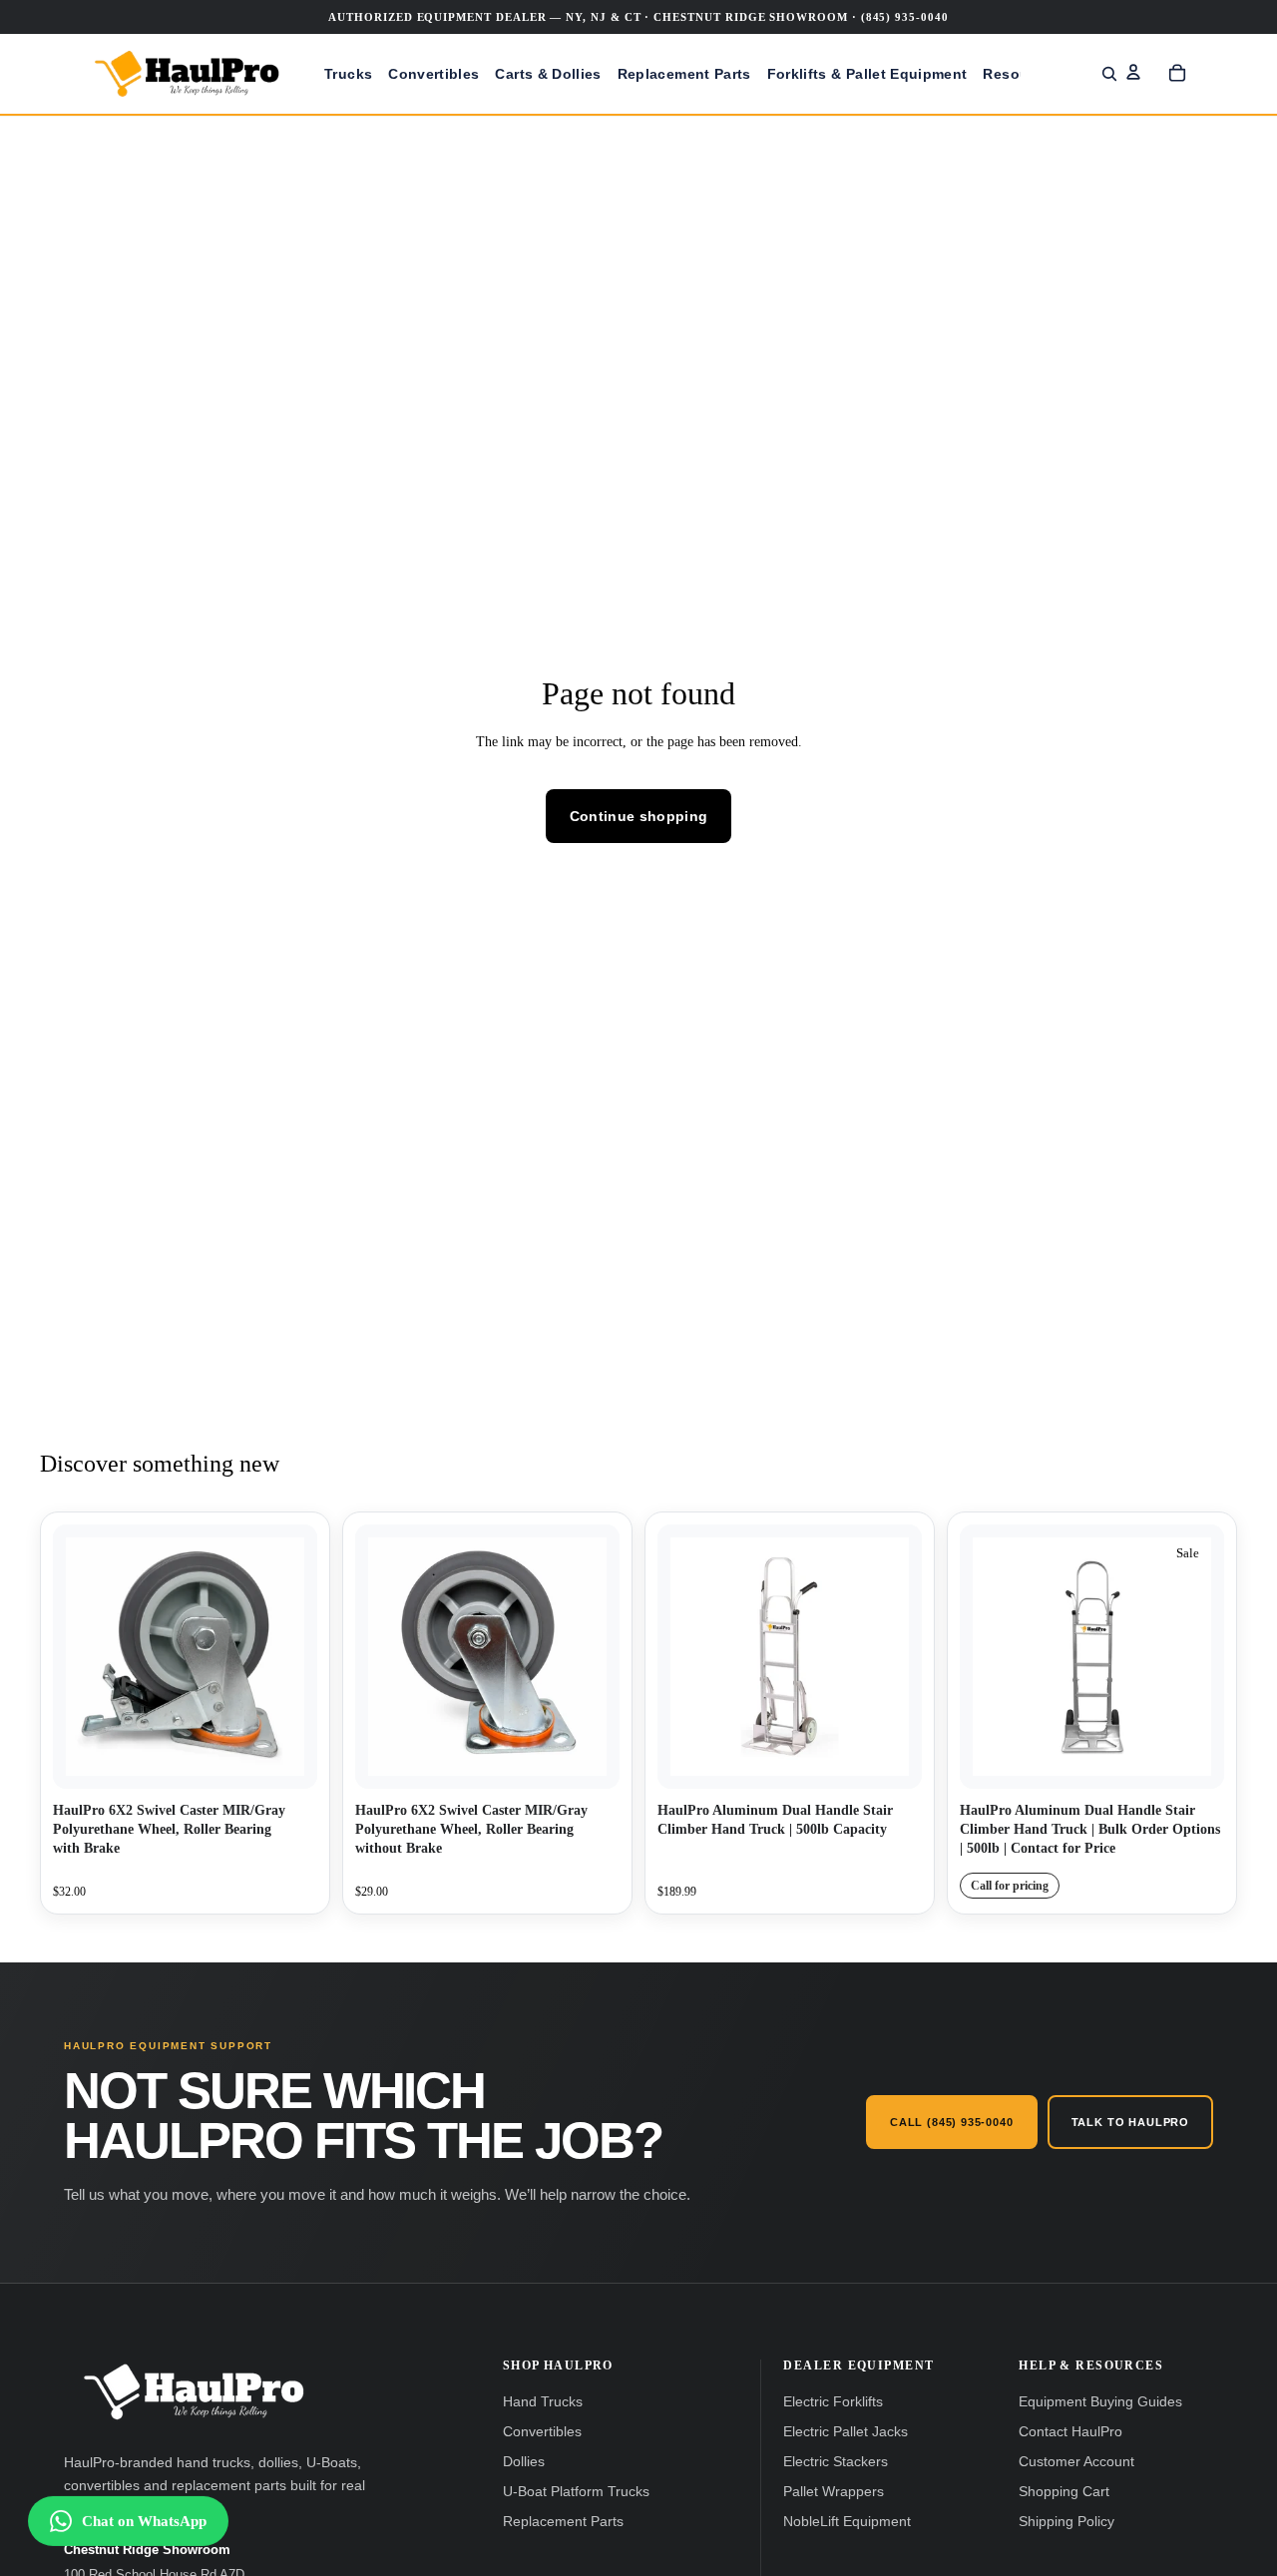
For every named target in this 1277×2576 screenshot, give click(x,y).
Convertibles (542, 2432)
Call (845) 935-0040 (952, 2122)
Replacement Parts (563, 2522)
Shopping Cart (1064, 2492)
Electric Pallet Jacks (846, 2432)
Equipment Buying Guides (1100, 2402)
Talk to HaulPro (1130, 2122)
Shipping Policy (1066, 2522)
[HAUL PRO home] (194, 2392)
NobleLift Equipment (847, 2522)
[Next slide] (892, 1657)
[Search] (1109, 74)
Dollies (524, 2462)
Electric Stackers (836, 2462)
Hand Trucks (543, 2402)
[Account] (1133, 72)
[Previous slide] (687, 1657)
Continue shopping (639, 816)
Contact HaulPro (1070, 2432)
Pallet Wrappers (834, 2492)
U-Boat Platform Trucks (576, 2492)
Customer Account (1076, 2462)
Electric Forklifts (833, 2402)
